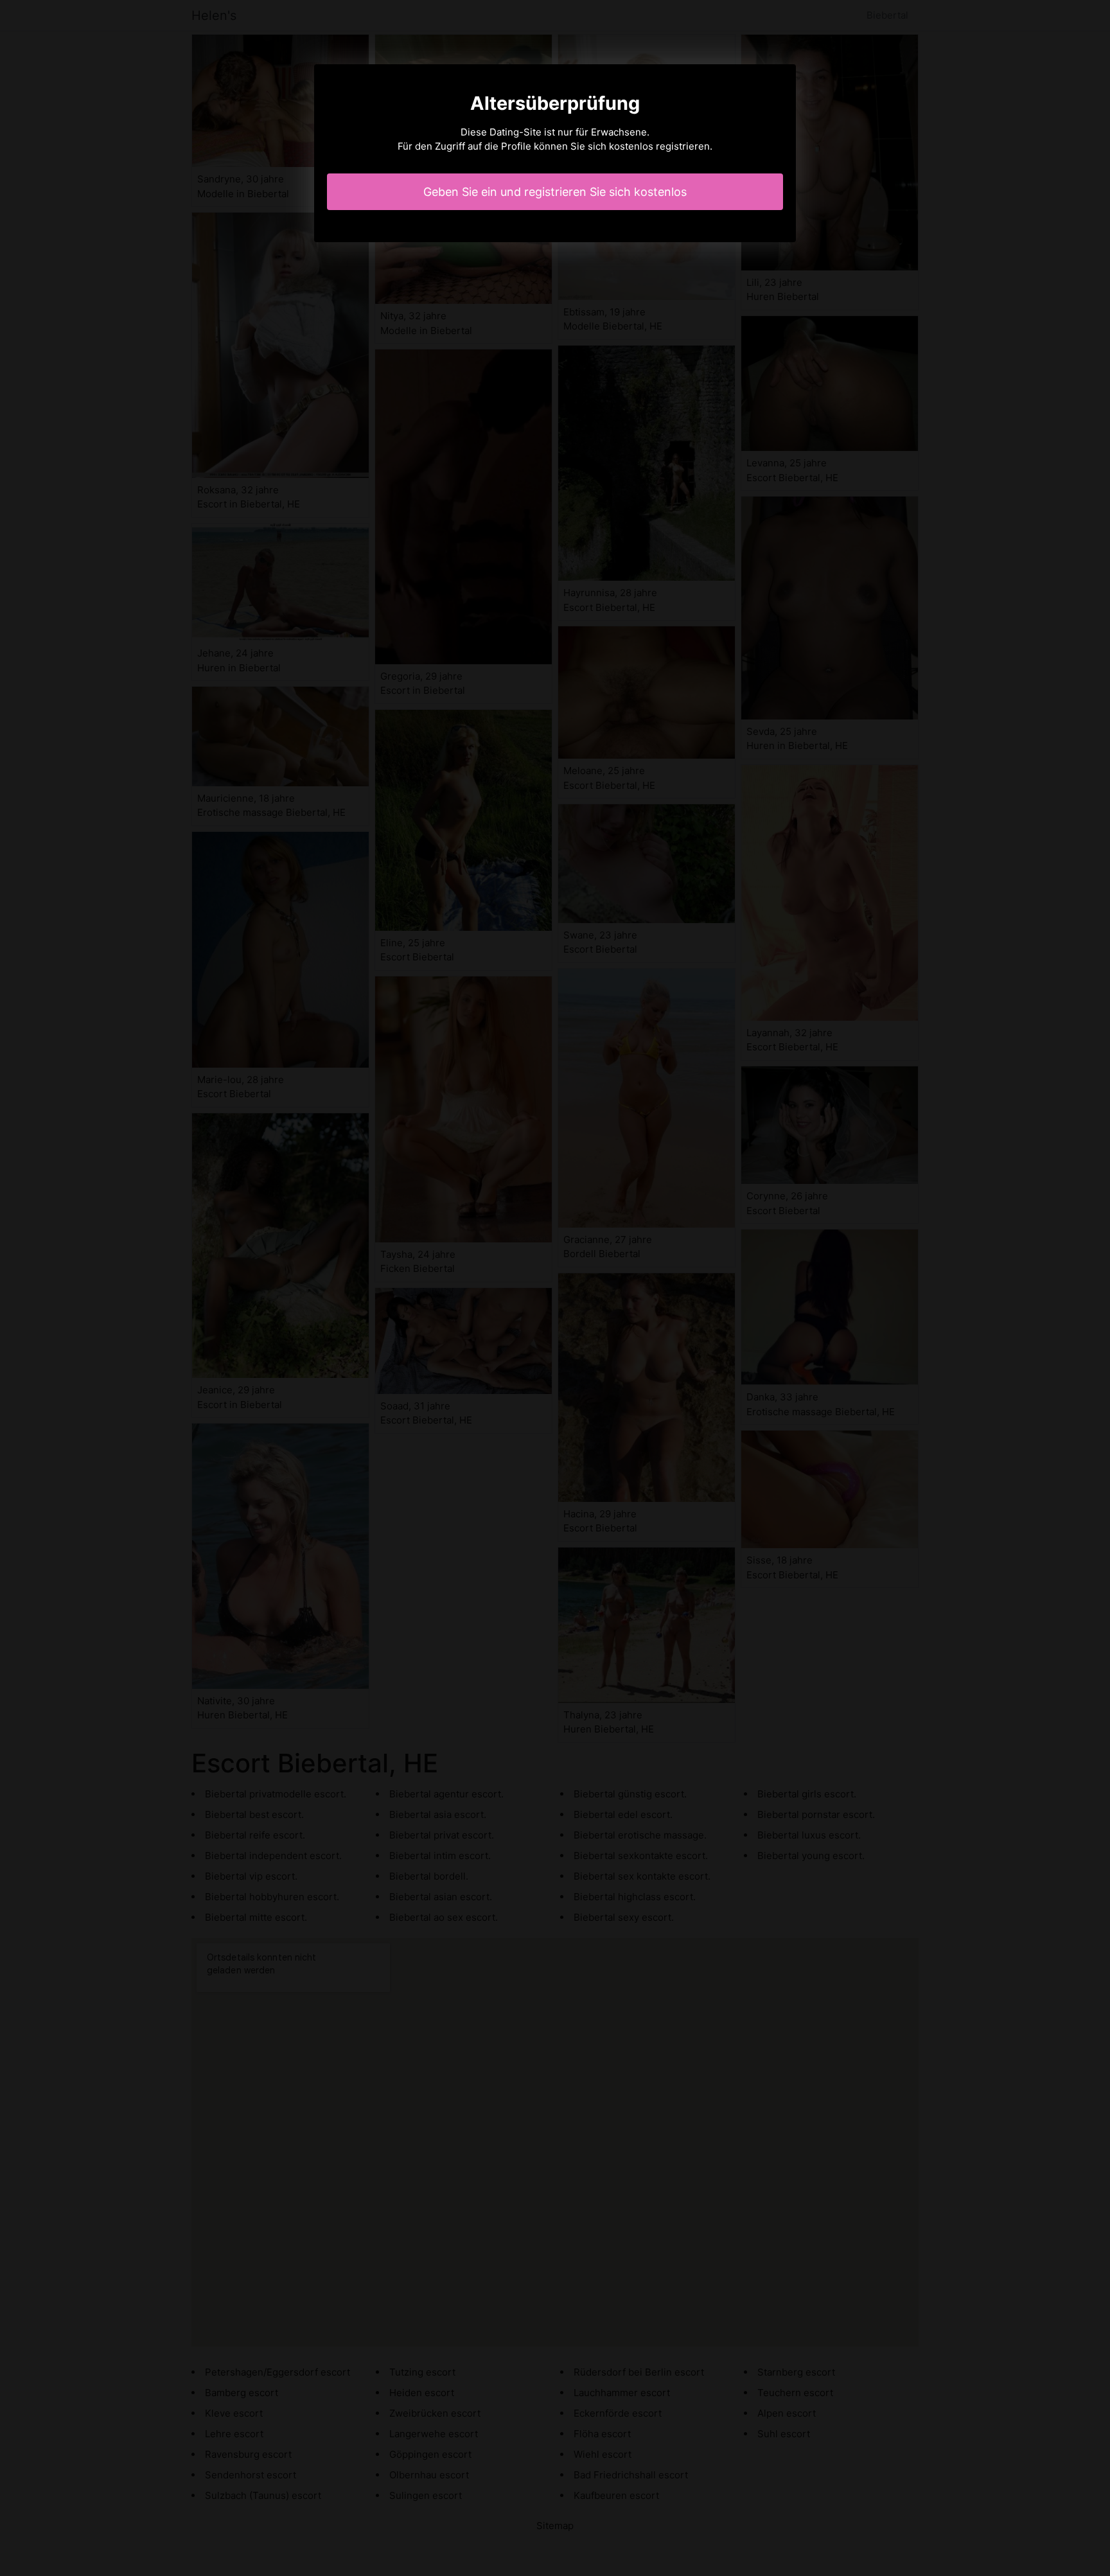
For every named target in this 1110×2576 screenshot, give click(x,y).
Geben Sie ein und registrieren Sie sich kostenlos (555, 192)
